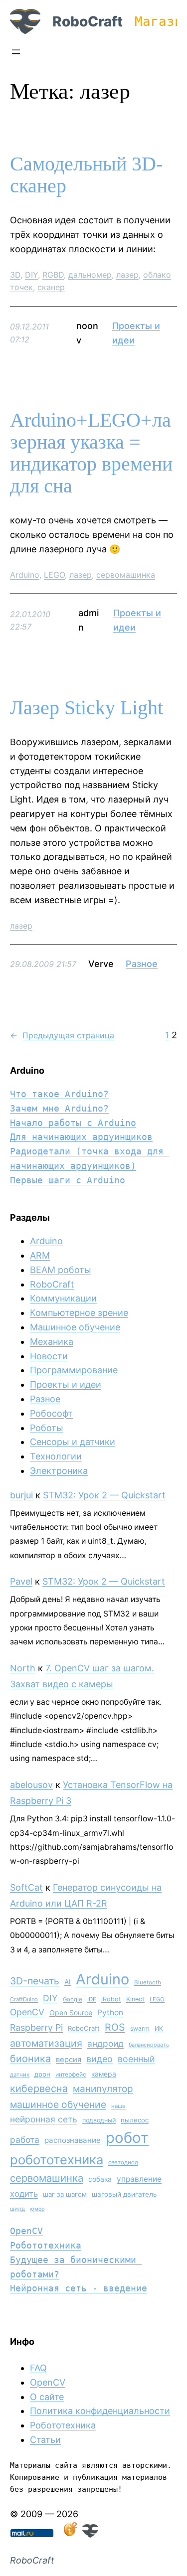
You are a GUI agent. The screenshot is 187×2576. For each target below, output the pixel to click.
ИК (159, 2028)
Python (110, 2012)
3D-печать (35, 1981)
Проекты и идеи (66, 1384)
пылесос (135, 2120)
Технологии (56, 1456)
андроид (105, 2043)
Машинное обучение (75, 1327)
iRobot (111, 1999)
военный (136, 2059)
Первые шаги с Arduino (68, 1180)
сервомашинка (126, 575)
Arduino (25, 575)
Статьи (45, 2440)
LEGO (54, 575)
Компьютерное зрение (79, 1313)
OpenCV (27, 2012)
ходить (24, 2194)
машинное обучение (58, 2104)
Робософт (51, 1413)
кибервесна (39, 2089)
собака (100, 2179)
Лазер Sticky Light (87, 708)
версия (69, 2060)
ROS (115, 2027)
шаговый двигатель (124, 2194)
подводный (99, 2120)
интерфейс (71, 2074)
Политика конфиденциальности (100, 2411)
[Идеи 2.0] (69, 2534)
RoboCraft (88, 21)
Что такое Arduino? (59, 1094)
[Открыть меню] (16, 52)
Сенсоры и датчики (73, 1442)
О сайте (47, 2397)
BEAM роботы (61, 1270)
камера (104, 2074)
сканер (51, 287)
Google (73, 1999)
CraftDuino (24, 1999)
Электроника (59, 1471)
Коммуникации (63, 1298)
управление (139, 2179)
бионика (30, 2059)
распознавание (73, 2140)
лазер (127, 275)
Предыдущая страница (62, 1035)
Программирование (74, 1370)
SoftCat (26, 1887)
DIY (31, 275)
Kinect (135, 1999)
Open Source (71, 2012)
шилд (17, 2209)
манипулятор (103, 2089)
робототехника (57, 2160)
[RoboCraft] (90, 2534)
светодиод (123, 2162)
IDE (92, 1999)
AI (68, 1982)
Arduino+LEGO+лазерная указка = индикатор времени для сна (91, 453)
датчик (20, 2075)
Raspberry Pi (36, 2027)
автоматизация (46, 2043)
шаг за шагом (65, 2194)
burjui (21, 1495)
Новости (49, 1356)
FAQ (38, 2368)
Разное (142, 964)
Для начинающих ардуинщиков (81, 1137)
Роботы (47, 1428)
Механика (52, 1342)
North (23, 1668)
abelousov (31, 1785)
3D (15, 275)
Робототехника (46, 2245)
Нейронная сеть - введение (79, 2288)
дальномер (90, 275)
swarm (140, 2028)
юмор (37, 2209)
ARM (40, 1255)
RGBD (53, 275)
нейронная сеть (44, 2119)
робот (127, 2138)
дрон (42, 2074)
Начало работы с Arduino (73, 1123)
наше (118, 2106)
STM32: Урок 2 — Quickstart (104, 1495)
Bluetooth (148, 1982)
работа (25, 2140)
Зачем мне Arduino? (59, 1108)
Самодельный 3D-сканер (86, 175)
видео (99, 2059)
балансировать (149, 2045)
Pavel (21, 1581)
